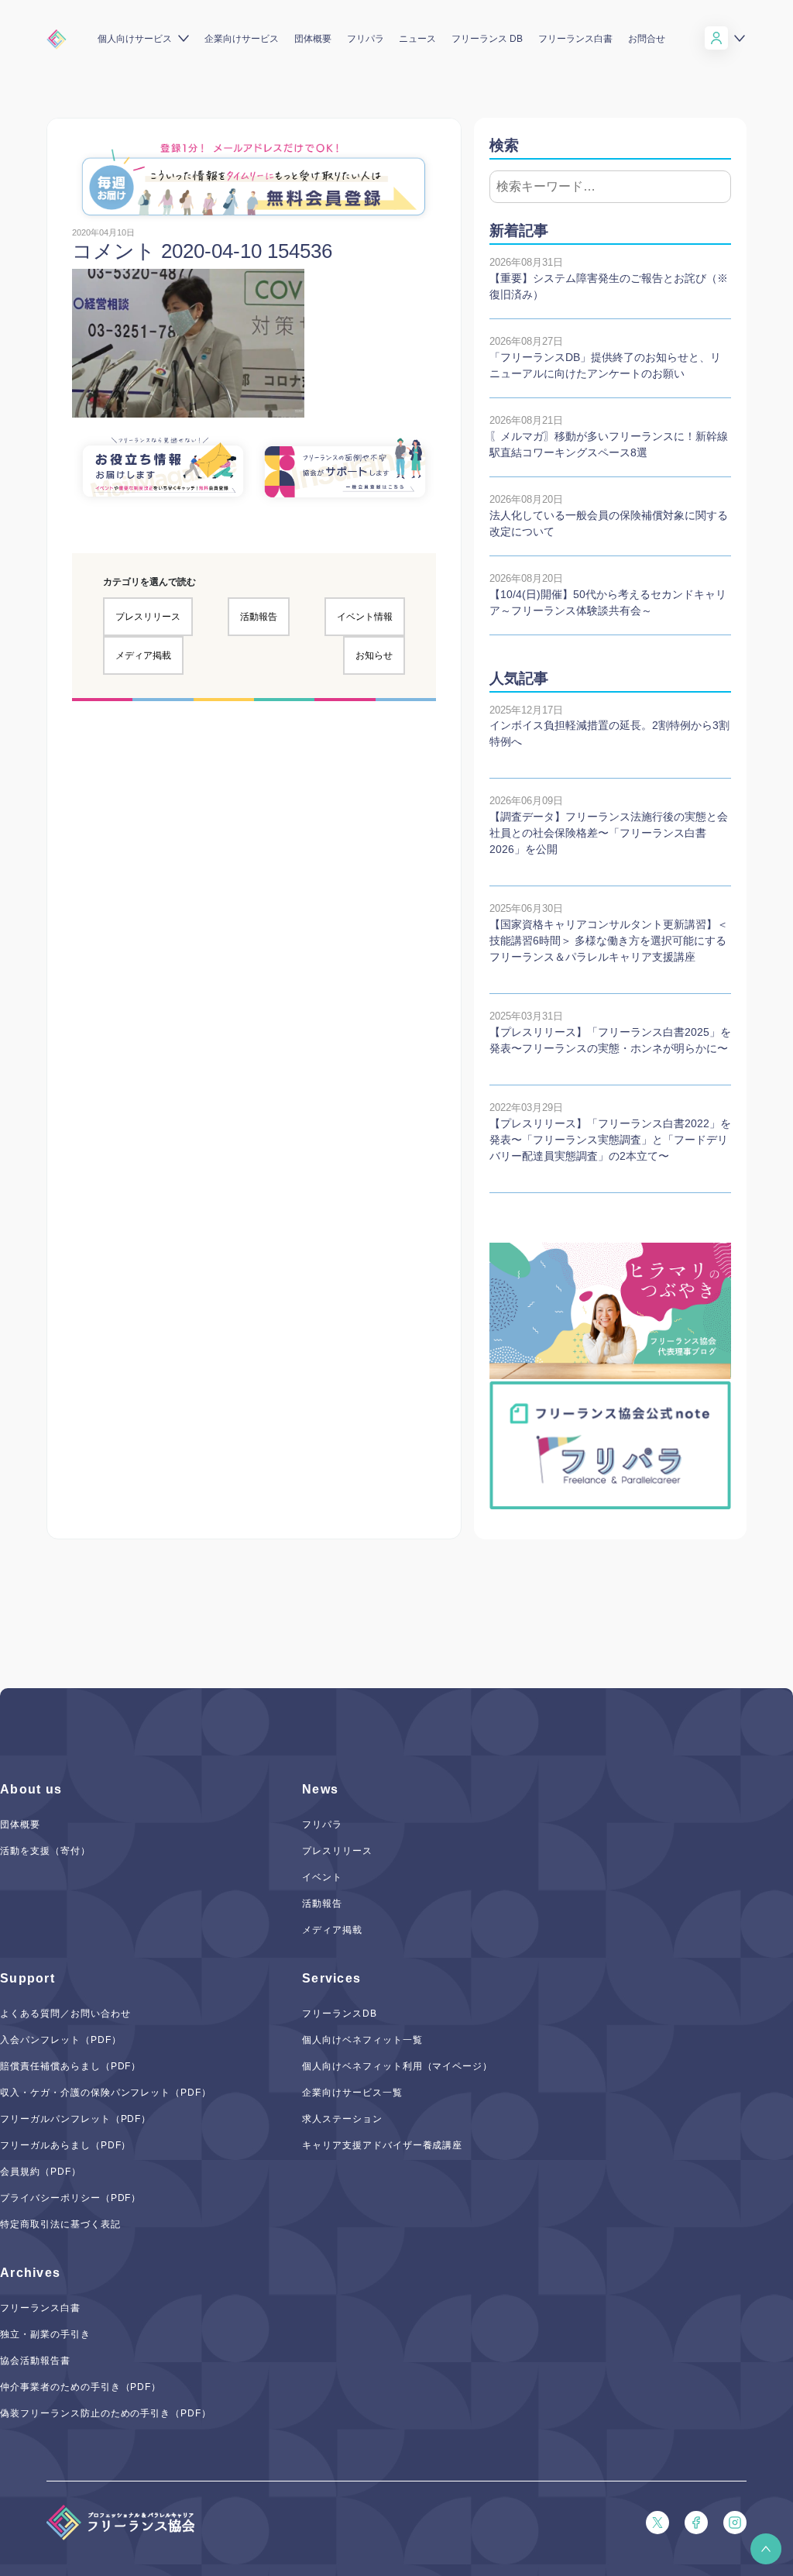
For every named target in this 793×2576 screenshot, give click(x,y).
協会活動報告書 (35, 2361)
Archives (30, 2273)
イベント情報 (365, 617)
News (320, 1789)
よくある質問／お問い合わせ (65, 2014)
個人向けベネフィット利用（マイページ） (397, 2066)
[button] (766, 2549)
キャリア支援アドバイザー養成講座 (382, 2145)
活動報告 (259, 617)
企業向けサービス (242, 39)
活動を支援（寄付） (45, 1851)
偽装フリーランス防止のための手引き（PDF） (106, 2413)
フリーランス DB (487, 39)
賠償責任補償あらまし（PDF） (70, 2066)
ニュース (417, 39)
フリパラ (366, 39)
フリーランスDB (340, 2014)
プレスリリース (148, 617)
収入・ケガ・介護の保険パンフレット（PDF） (106, 2093)
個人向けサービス (135, 39)
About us (31, 1789)
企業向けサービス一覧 (352, 2093)
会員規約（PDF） (41, 2172)
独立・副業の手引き (45, 2334)
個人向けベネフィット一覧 (362, 2040)
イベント (322, 1877)
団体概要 (313, 39)
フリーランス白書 (575, 39)
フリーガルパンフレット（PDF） (76, 2119)
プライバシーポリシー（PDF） (70, 2198)
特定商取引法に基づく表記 (60, 2224)
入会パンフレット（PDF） (60, 2040)
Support (27, 1978)
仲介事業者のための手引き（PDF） (81, 2387)
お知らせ (374, 655)
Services (331, 1978)
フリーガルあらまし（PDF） (65, 2145)
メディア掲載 (143, 655)
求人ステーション (342, 2119)
